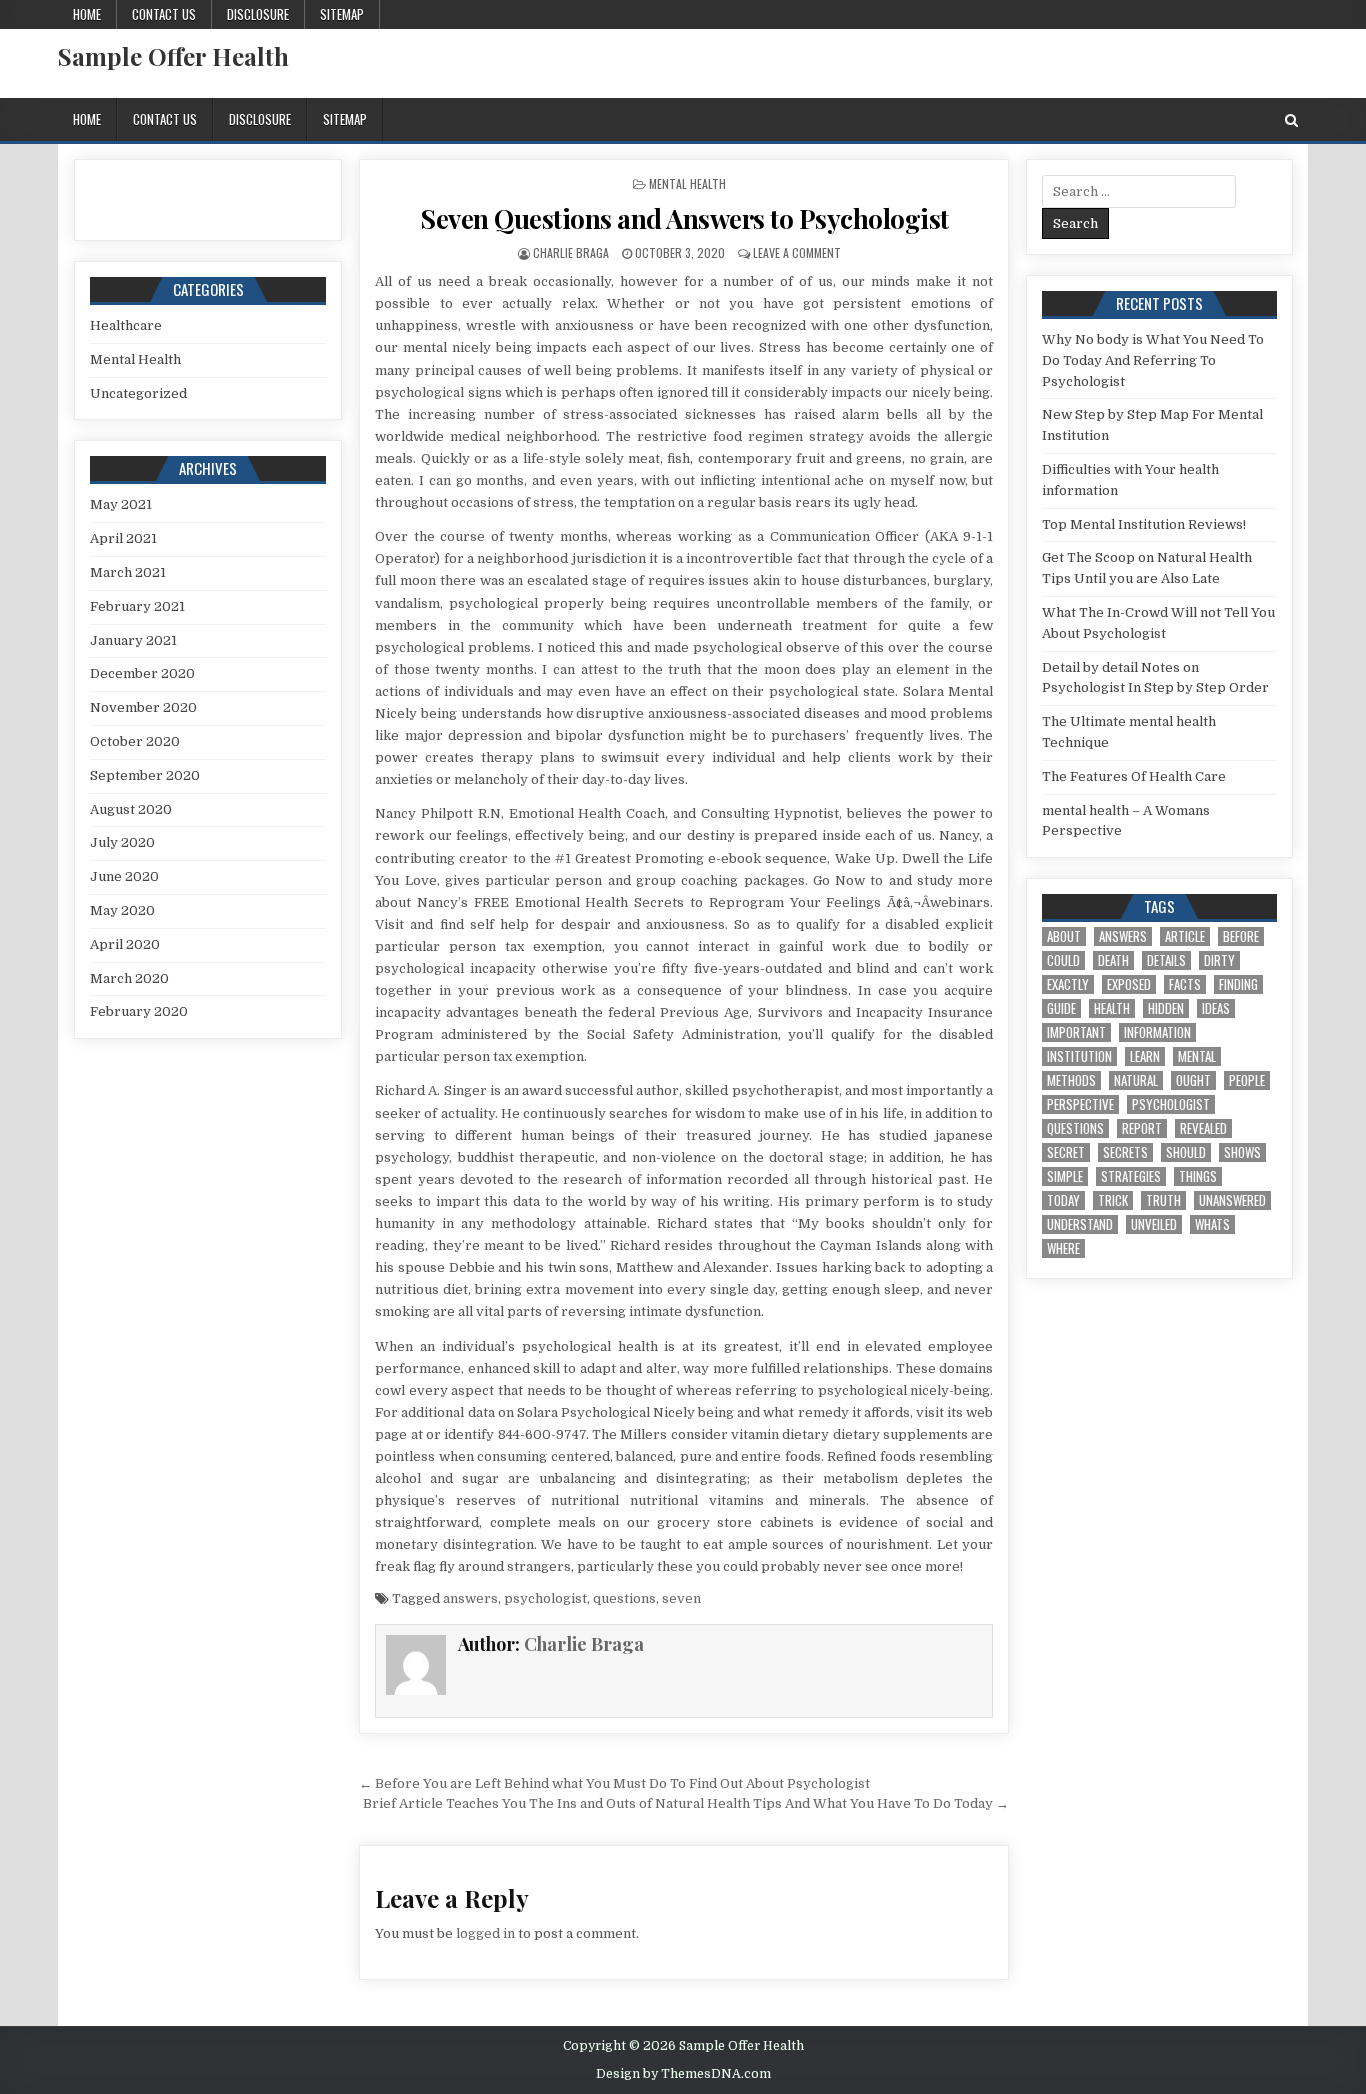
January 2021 (133, 640)
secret (1066, 1152)
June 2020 (124, 876)
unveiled (1154, 1224)
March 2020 (129, 978)
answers (470, 1598)
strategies (1131, 1176)
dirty (1219, 960)
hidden (1166, 1008)
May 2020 (122, 910)
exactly (1068, 984)
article (1185, 936)
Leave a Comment (797, 252)
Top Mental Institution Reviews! (1144, 524)
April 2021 (123, 538)
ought (1193, 1080)
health (1112, 1008)
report (1142, 1128)
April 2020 (125, 944)
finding (1238, 984)
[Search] (1291, 120)
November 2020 (143, 707)
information (1157, 1032)
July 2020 (122, 842)
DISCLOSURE (258, 14)
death (1113, 960)
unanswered (1232, 1200)
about (1064, 936)
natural (1136, 1080)
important (1076, 1032)
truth (1163, 1200)
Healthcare (126, 325)
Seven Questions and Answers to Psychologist (684, 218)
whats (1212, 1224)
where (1063, 1248)
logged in (485, 1933)
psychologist (545, 1598)
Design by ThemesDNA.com (683, 2074)
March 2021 (128, 572)
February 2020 (139, 1011)
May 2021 (121, 504)
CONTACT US (164, 14)
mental (1197, 1056)
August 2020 (131, 809)
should (1186, 1152)
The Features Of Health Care (1134, 776)
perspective (1080, 1104)
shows (1242, 1152)
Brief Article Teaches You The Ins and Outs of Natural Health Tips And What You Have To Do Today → (686, 1803)
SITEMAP (342, 14)
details (1166, 960)
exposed (1129, 984)
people (1247, 1080)
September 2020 (145, 775)
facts (1185, 984)
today (1063, 1200)
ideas (1216, 1008)
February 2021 (137, 606)
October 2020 (135, 741)
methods (1071, 1080)
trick (1113, 1200)
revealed (1203, 1128)
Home (87, 14)
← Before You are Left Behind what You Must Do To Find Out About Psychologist (614, 1783)
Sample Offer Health (173, 56)
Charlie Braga (571, 252)
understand (1080, 1224)
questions (624, 1598)
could (1063, 960)
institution (1079, 1056)
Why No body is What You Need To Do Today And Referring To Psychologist (1153, 360)
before (1241, 936)
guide (1061, 1008)
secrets (1125, 1152)
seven (681, 1598)
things (1198, 1176)
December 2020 (142, 673)
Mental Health (687, 183)
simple (1065, 1176)
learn (1145, 1056)
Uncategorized (138, 393)
